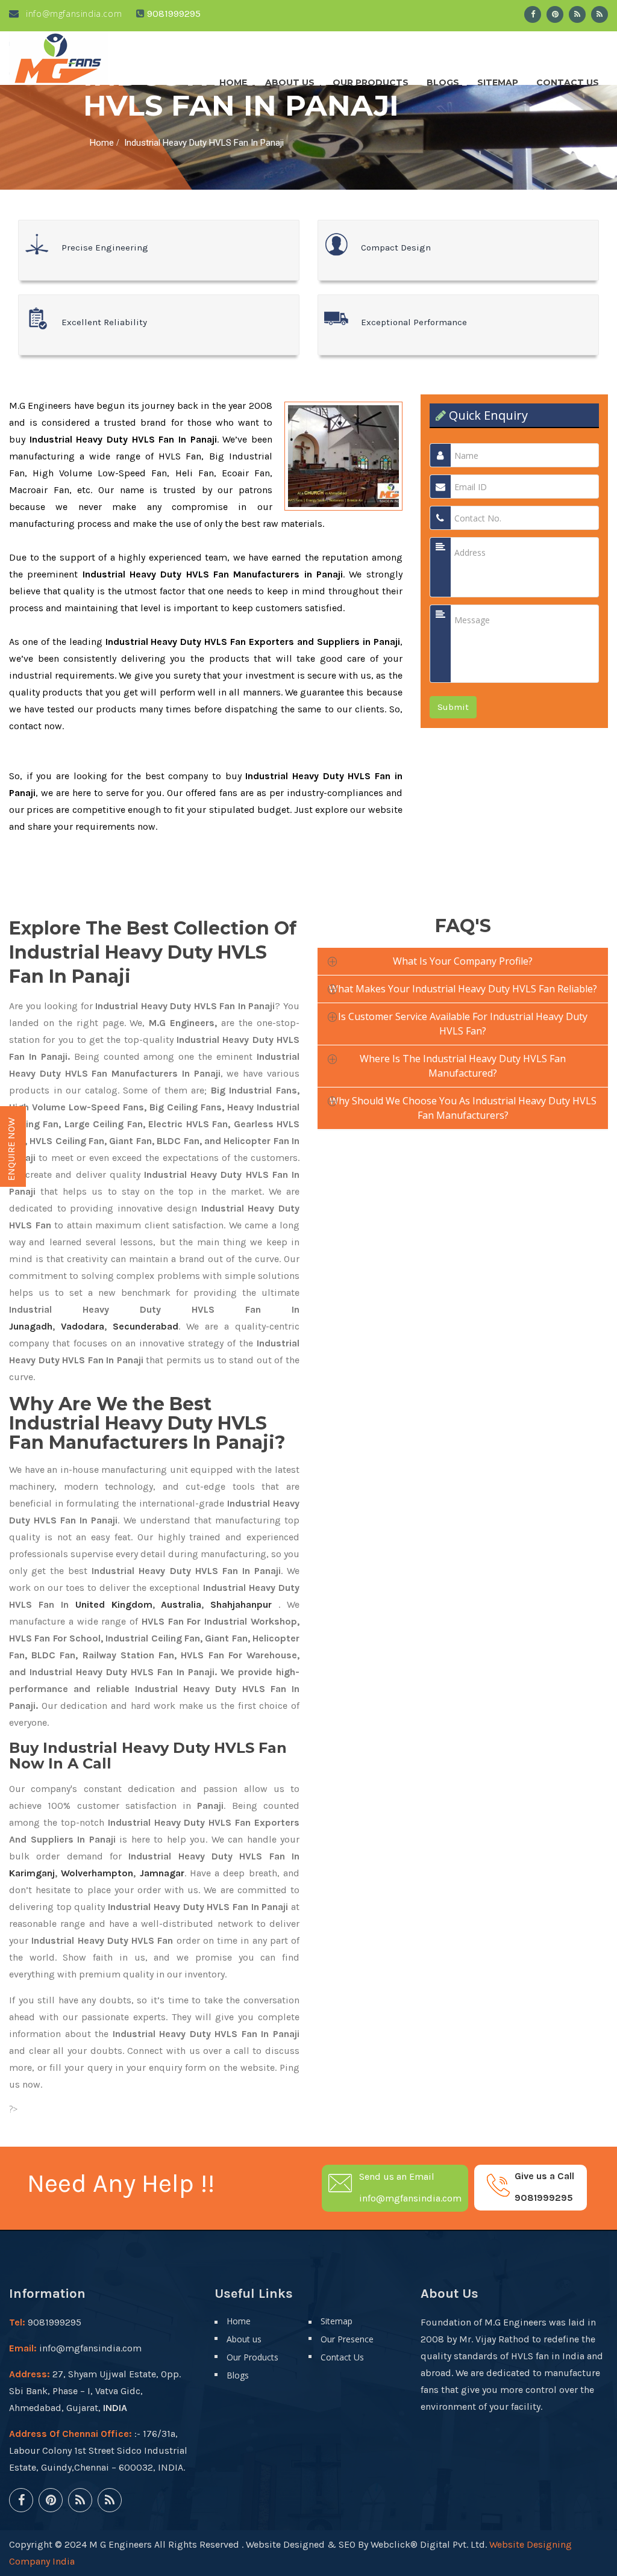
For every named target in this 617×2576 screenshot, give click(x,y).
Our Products (371, 79)
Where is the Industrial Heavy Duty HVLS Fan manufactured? (463, 1066)
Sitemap (498, 79)
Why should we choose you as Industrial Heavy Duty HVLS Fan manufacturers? (463, 1108)
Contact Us (568, 79)
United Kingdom (114, 1604)
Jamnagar (162, 1873)
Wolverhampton (97, 1873)
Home (233, 79)
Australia (181, 1604)
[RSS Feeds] (577, 14)
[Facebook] (533, 14)
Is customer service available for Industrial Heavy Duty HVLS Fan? (463, 1024)
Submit (453, 707)
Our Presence (347, 2339)
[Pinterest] (555, 14)
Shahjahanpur (241, 1604)
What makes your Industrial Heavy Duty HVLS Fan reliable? (463, 989)
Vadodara (83, 1326)
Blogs (443, 79)
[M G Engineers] (58, 58)
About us (290, 79)
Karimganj (32, 1873)
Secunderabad (146, 1326)
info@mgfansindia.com (73, 14)
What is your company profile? (463, 961)
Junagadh (31, 1326)
